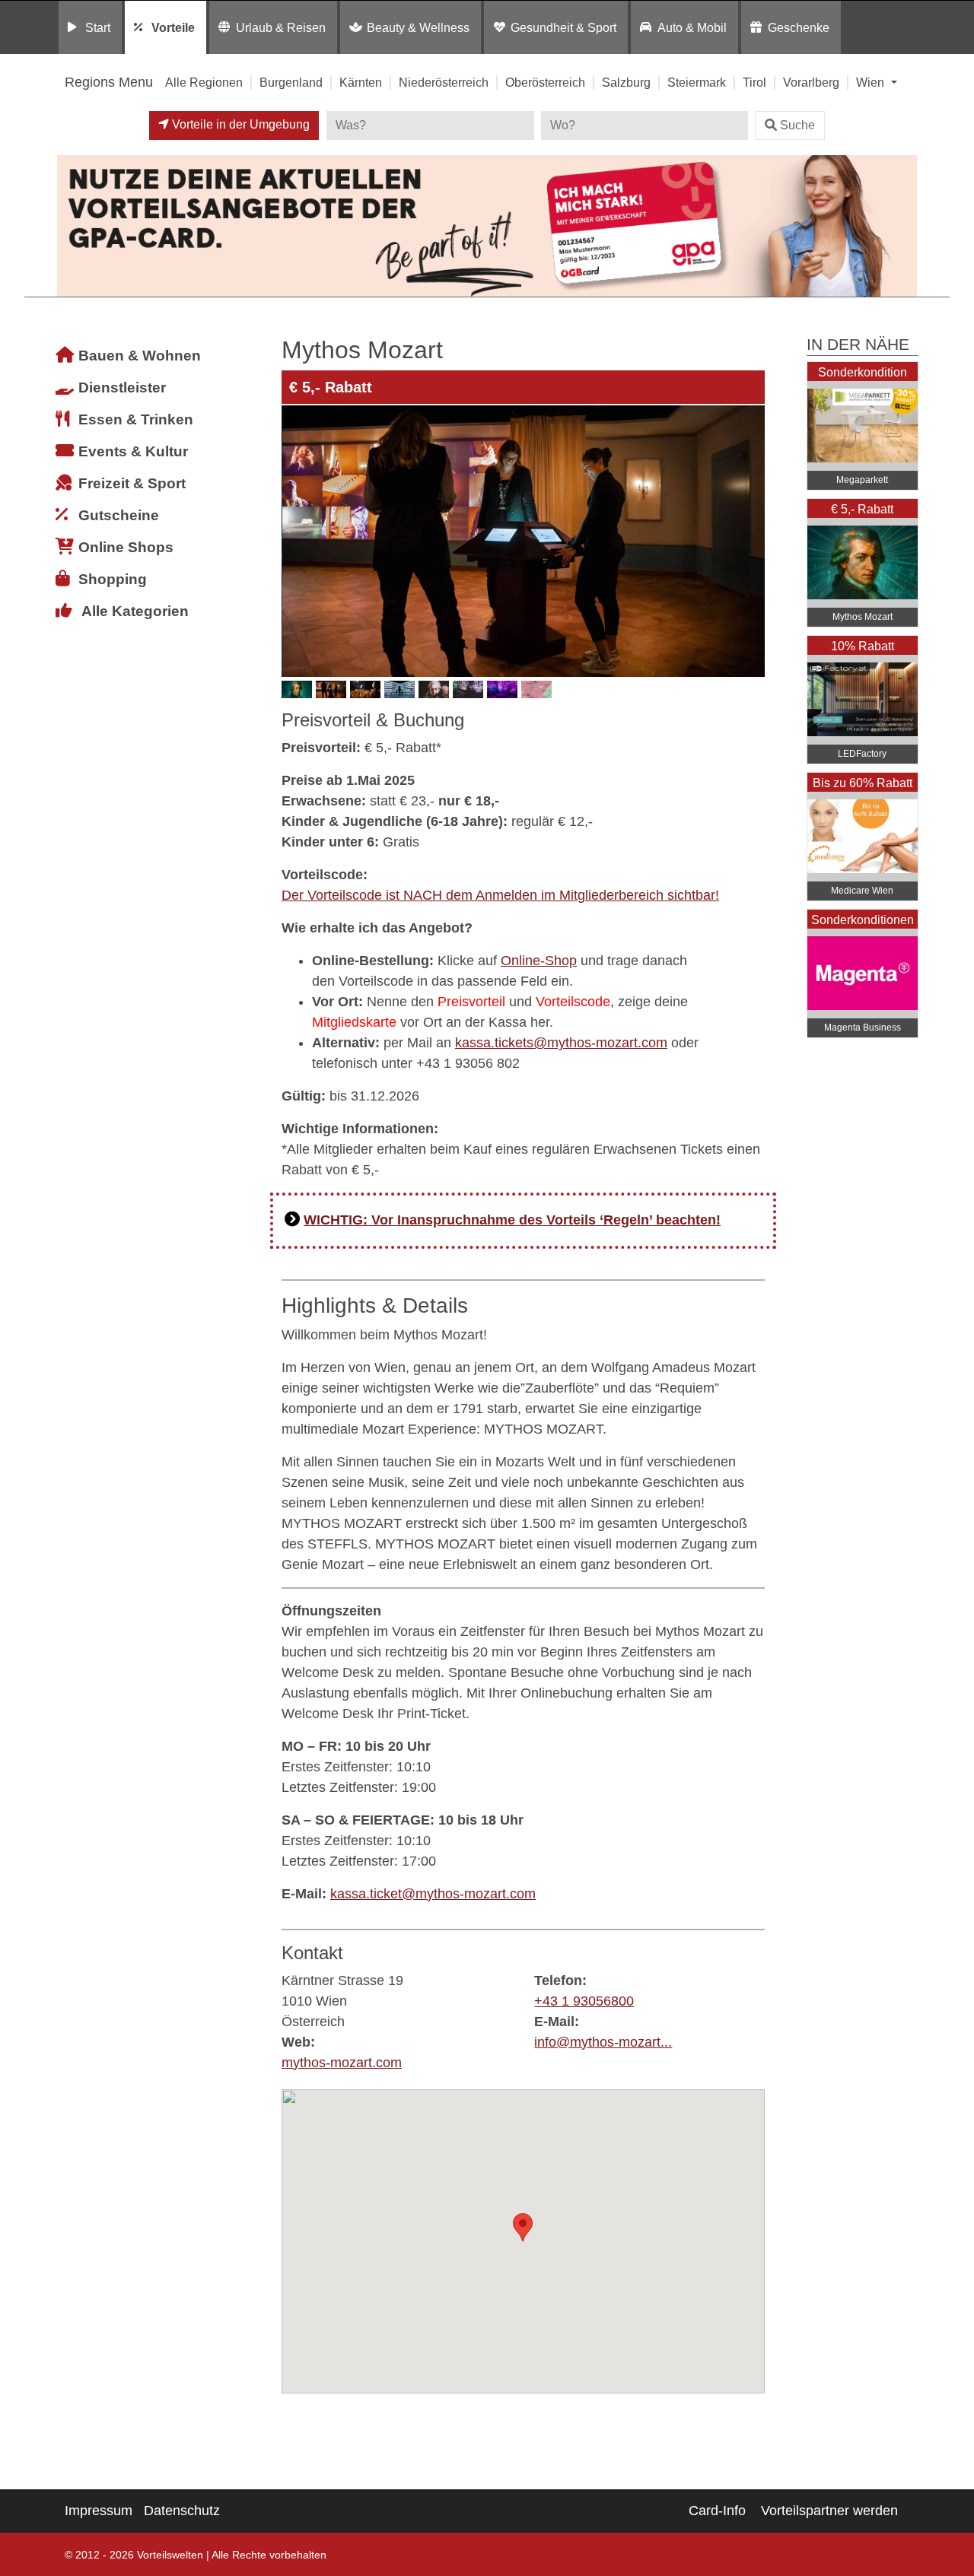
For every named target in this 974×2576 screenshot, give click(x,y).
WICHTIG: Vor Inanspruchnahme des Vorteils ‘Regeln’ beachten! (512, 1220)
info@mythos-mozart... (603, 2042)
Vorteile (173, 27)
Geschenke (799, 27)
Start (98, 27)
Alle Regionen (204, 82)
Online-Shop (539, 961)
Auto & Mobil (692, 27)
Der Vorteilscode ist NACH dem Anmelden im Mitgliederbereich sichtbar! (500, 895)
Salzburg (626, 82)
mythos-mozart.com (342, 2063)
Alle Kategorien (135, 611)
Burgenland (291, 82)
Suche (797, 125)
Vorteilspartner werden (829, 2511)
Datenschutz (182, 2511)
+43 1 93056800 (584, 2001)
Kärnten (361, 82)
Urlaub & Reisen (281, 27)
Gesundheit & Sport (563, 27)
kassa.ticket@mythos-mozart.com (433, 1894)
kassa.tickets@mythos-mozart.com (561, 1043)
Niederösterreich (444, 82)
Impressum (99, 2511)
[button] (523, 2227)
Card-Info (717, 2511)
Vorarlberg (811, 82)
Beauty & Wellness (418, 27)
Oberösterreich (545, 82)
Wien (872, 82)
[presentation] (296, 541)
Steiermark (697, 82)
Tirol (754, 82)
